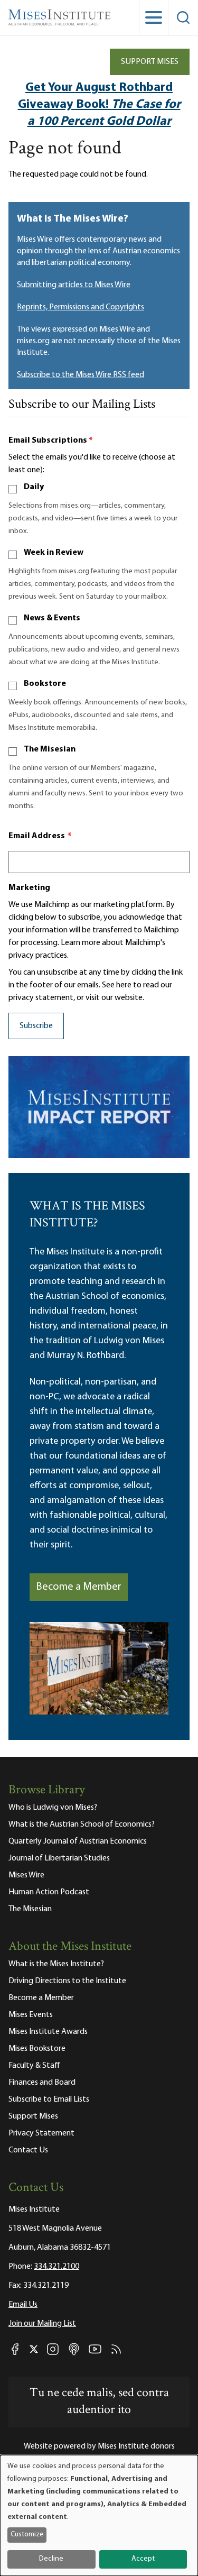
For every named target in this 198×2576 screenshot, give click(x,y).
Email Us (23, 2305)
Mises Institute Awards (48, 2032)
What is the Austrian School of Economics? (82, 1825)
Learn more (81, 943)
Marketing (29, 888)
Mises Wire (26, 1875)
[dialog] (99, 2515)
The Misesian (50, 749)
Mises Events (31, 2015)
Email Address (40, 836)
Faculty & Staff (34, 2066)
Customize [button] (27, 2534)
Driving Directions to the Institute (67, 1981)
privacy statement (41, 998)
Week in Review (54, 553)
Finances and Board (42, 2083)
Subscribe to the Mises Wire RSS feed (81, 375)
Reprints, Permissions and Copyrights (81, 307)
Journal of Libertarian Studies (59, 1858)
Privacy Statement (41, 2133)
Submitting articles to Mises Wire (74, 285)
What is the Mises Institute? (56, 1964)
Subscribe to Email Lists (49, 2100)
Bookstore (45, 684)
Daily (34, 487)
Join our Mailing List (42, 2324)
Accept (143, 2559)
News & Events (52, 618)
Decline (51, 2559)
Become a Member (79, 1587)
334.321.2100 (56, 2267)
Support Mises (150, 62)
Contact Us (28, 2150)
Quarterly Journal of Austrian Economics (78, 1841)
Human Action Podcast (49, 1892)
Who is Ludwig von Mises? (53, 1808)
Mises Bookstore (37, 2049)
